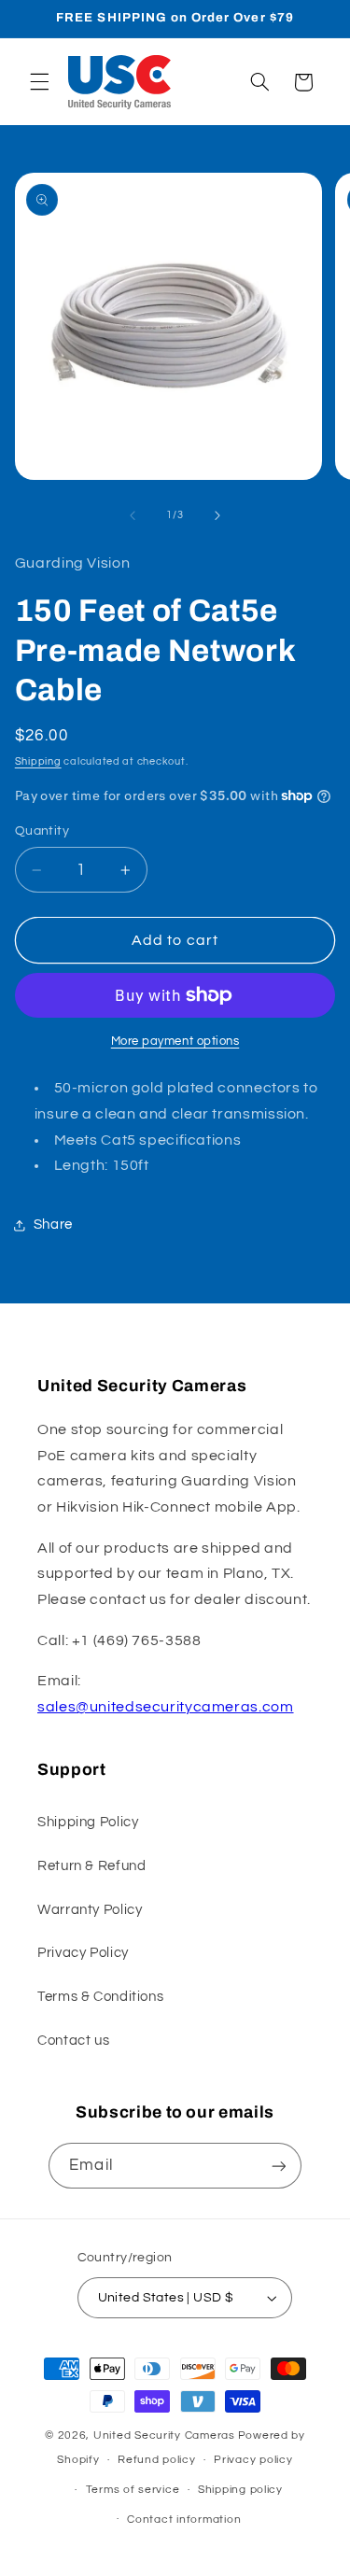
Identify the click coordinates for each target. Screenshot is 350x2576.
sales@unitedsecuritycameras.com (166, 1707)
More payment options (175, 1042)
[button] (39, 82)
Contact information (184, 2520)
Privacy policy (253, 2460)
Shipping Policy (88, 1822)
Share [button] (53, 1225)
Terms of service (133, 2490)
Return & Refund (91, 1866)
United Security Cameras (164, 2435)
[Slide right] (217, 515)
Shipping (38, 761)
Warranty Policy (90, 1910)
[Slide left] (133, 515)
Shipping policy (240, 2490)
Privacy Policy (83, 1953)
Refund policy (157, 2460)
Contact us (73, 2041)
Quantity (42, 831)
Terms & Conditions (100, 1997)
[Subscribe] (278, 2166)
